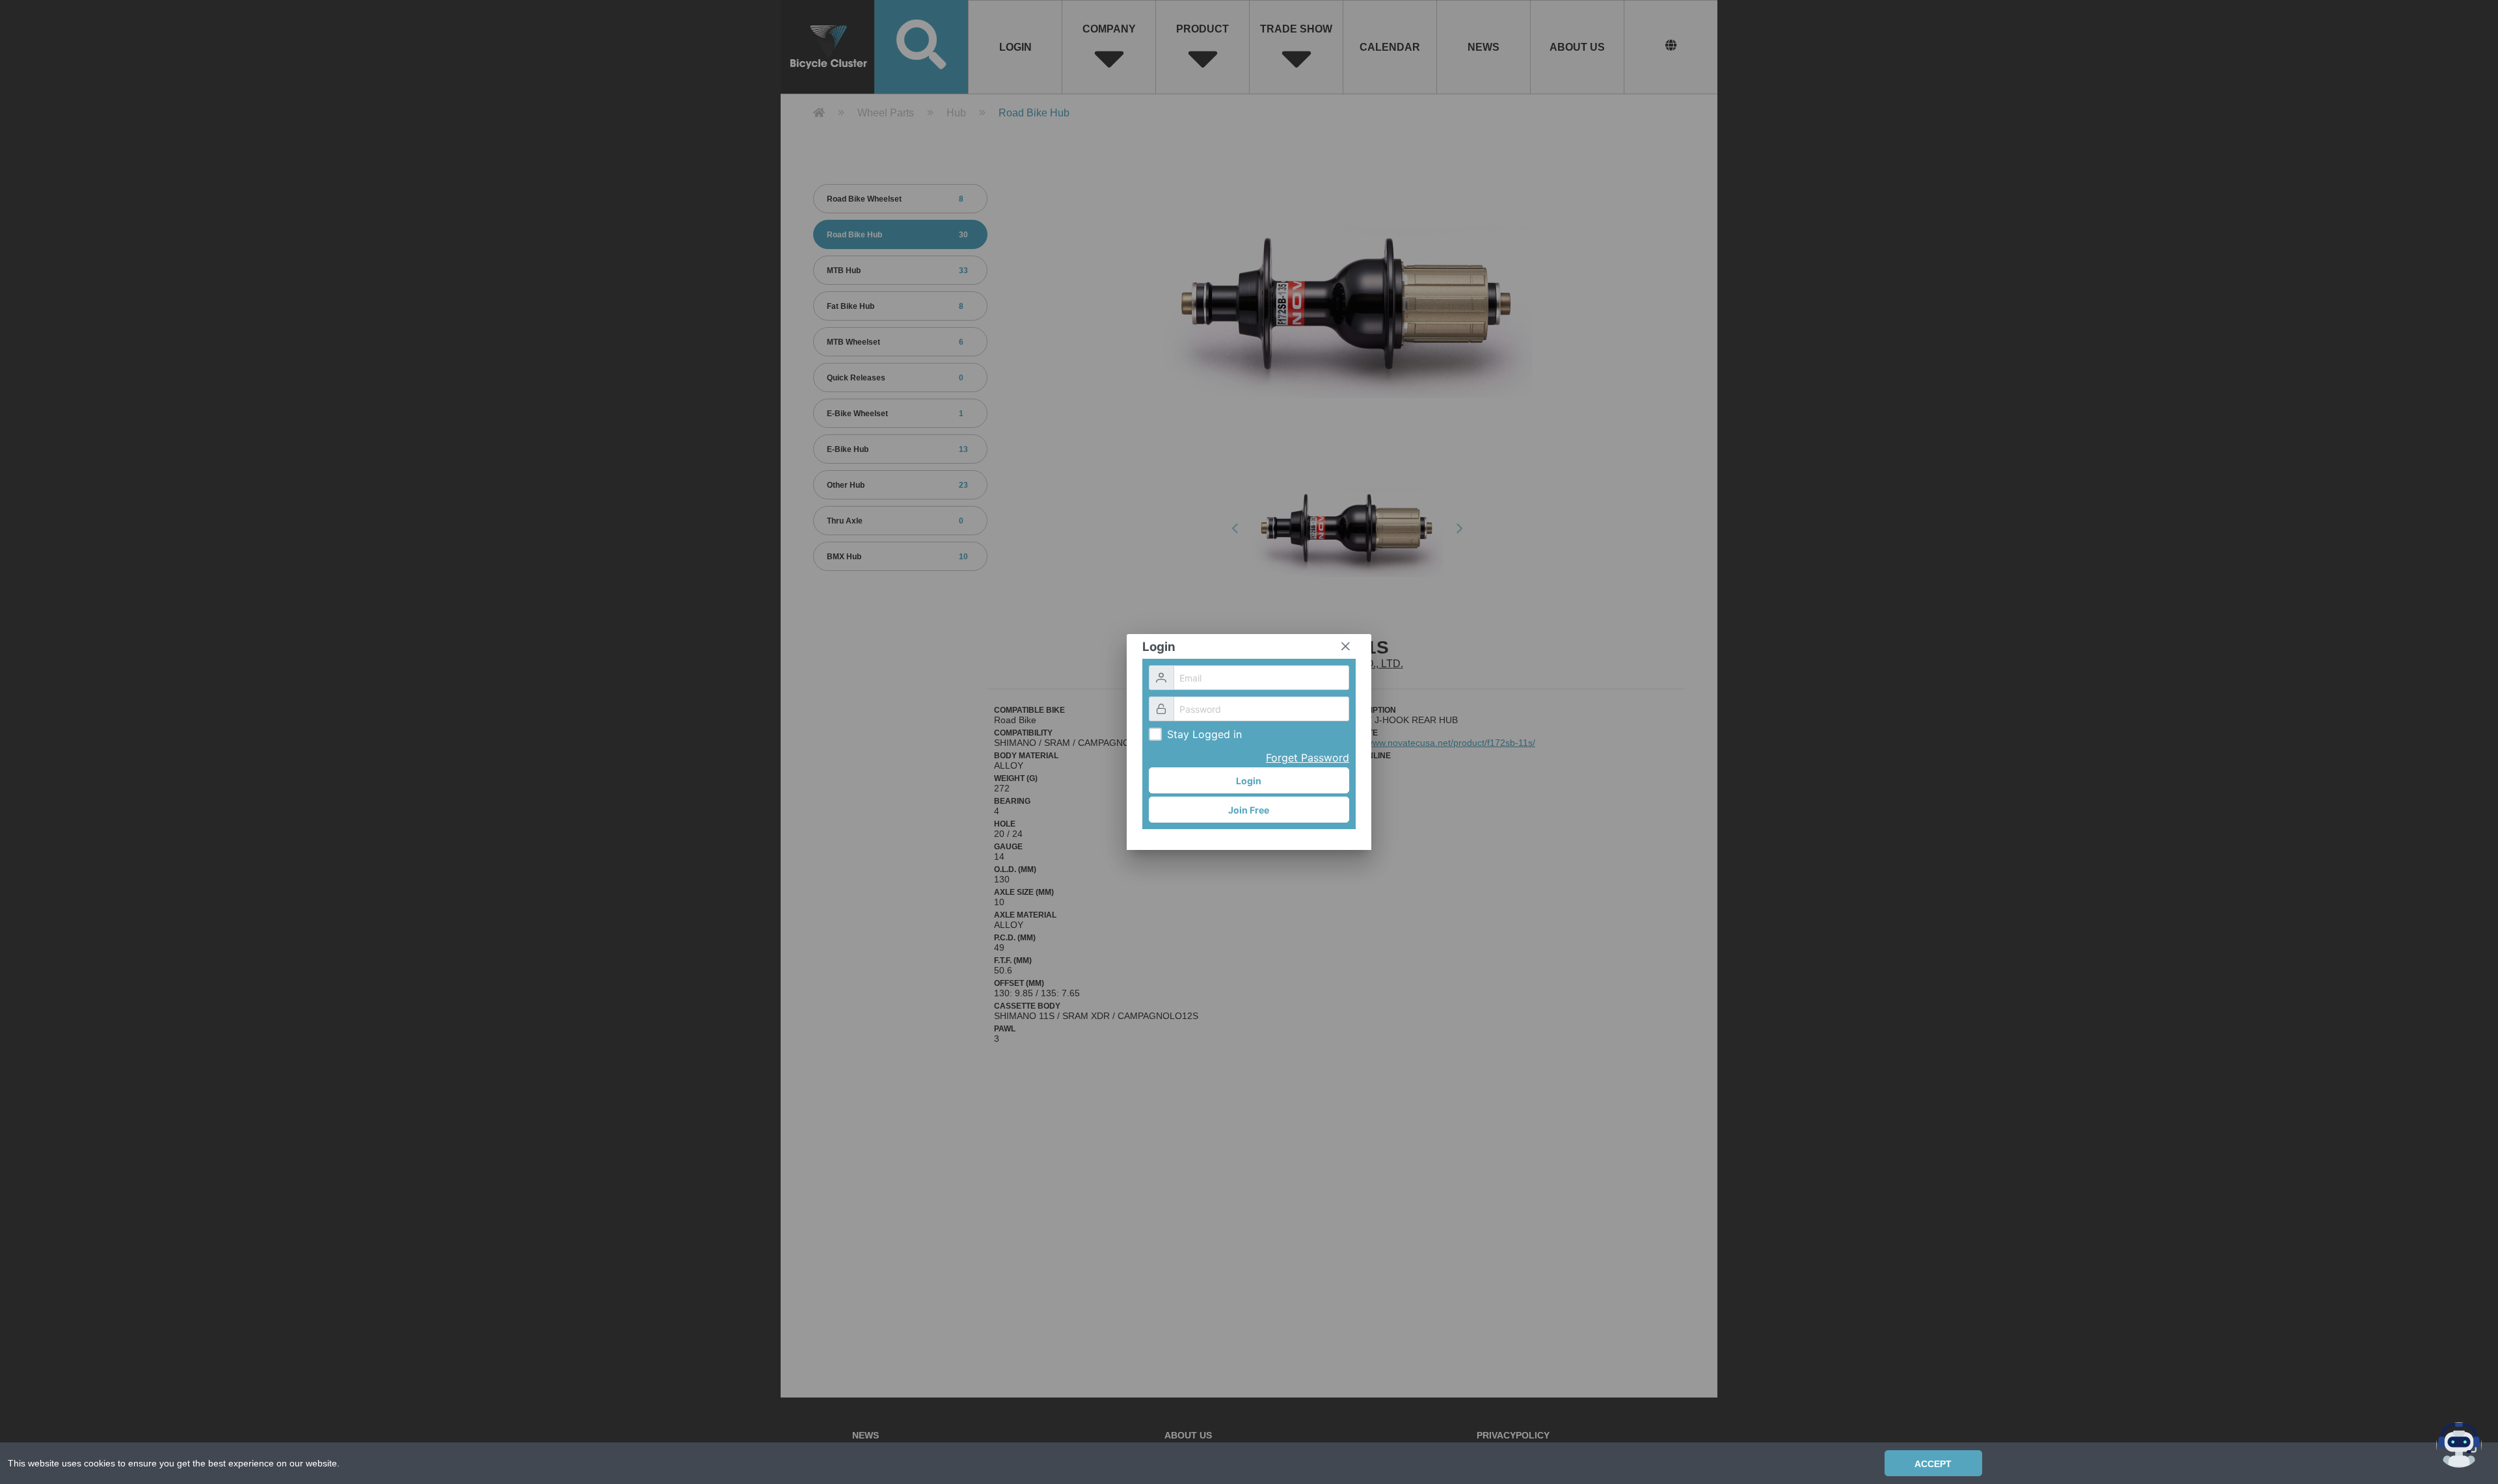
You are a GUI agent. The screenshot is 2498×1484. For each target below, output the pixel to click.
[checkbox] (1155, 734)
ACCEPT (1933, 1464)
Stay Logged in (1204, 734)
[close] (1345, 646)
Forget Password (1308, 758)
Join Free (1249, 810)
